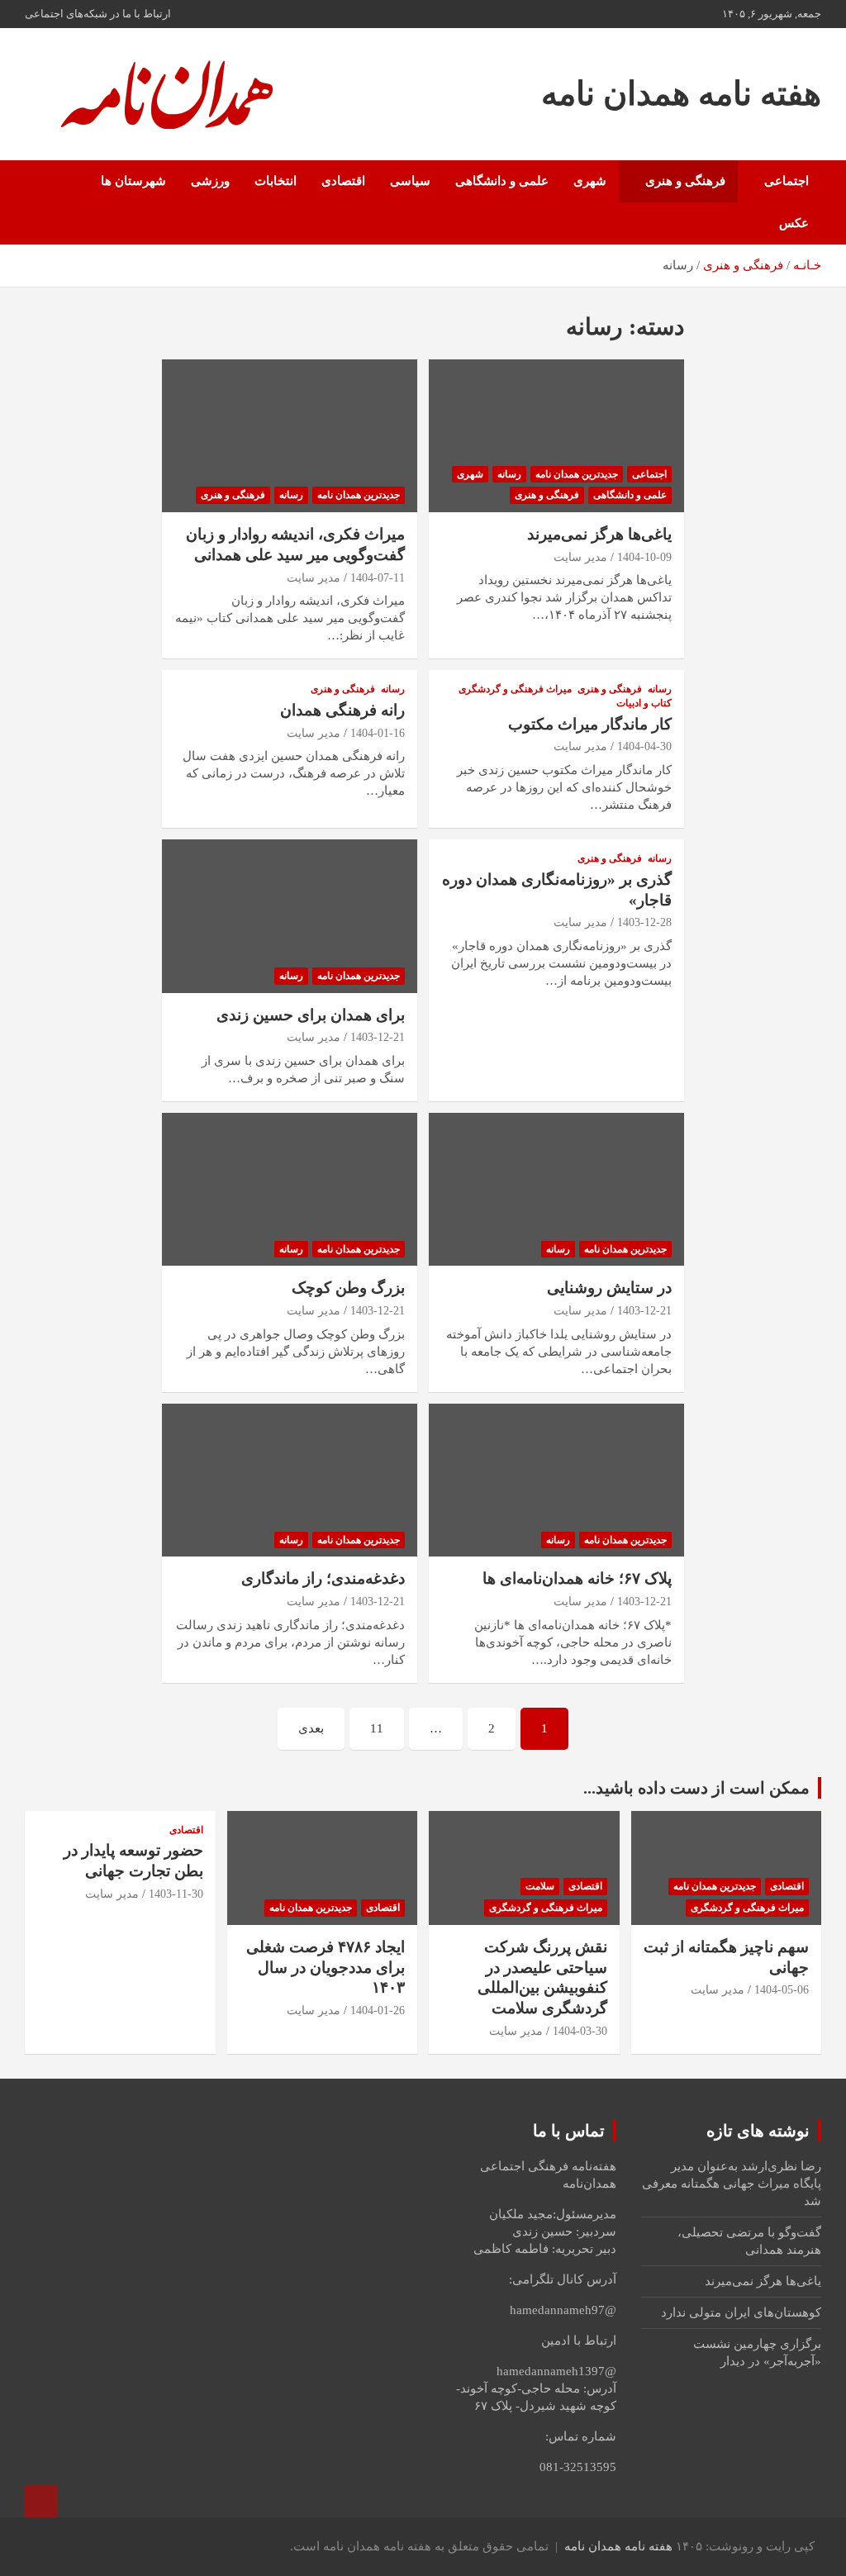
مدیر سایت (580, 557)
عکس (794, 223)
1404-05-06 (782, 1990)
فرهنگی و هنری (685, 181)
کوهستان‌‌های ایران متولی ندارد (741, 2312)
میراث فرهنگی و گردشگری (515, 689)
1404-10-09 (644, 557)
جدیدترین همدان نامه (577, 474)
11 (377, 1728)
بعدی (311, 1728)
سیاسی (410, 181)
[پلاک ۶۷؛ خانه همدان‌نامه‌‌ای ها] (556, 1480)
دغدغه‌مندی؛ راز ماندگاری (323, 1578)
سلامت (540, 1886)
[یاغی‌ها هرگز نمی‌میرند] (556, 436)
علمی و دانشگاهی (502, 181)
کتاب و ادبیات (644, 703)
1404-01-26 (378, 2010)
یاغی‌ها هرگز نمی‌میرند (599, 534)
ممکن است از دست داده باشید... (696, 1788)
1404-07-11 (378, 578)
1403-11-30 (176, 1894)
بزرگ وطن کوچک (348, 1288)
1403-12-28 (644, 922)
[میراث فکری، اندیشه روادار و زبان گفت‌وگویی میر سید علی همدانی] (290, 436)
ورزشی (210, 181)
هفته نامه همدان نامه (681, 94)
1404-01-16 (378, 733)
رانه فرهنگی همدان (342, 710)
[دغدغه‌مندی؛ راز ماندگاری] (290, 1480)
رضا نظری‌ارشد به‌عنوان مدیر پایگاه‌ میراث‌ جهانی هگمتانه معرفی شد (732, 2184)
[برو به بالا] (41, 2502)
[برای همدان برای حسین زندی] (290, 916)
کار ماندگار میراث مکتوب (590, 724)
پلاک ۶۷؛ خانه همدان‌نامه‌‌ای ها (577, 1578)
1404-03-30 (580, 2031)
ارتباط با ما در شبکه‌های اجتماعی (98, 14)
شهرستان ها (133, 181)
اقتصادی (343, 181)
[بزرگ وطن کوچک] (290, 1189)
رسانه (509, 474)
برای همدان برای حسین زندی (311, 1015)
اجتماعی (787, 181)
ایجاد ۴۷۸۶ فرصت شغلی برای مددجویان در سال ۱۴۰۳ (326, 1967)
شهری (590, 181)
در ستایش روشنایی (609, 1288)
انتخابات (276, 181)
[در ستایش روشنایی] (556, 1189)
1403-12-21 (378, 1037)
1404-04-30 (644, 746)
